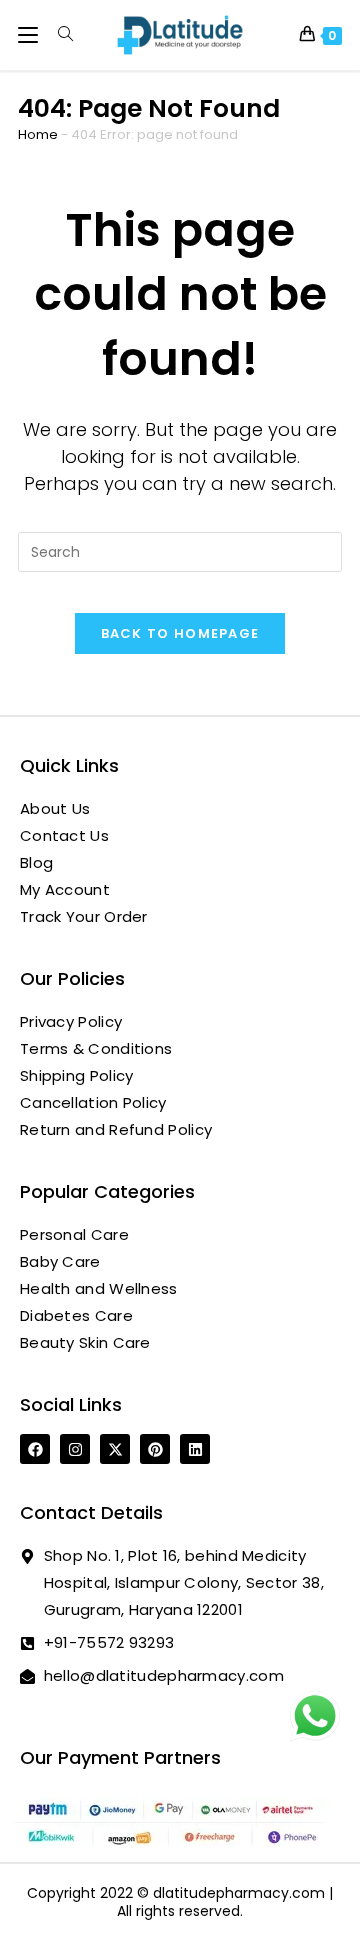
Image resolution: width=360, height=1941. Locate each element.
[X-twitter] (115, 1449)
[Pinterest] (155, 1449)
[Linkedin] (195, 1449)
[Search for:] (58, 34)
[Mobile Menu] (30, 34)
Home (38, 134)
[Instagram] (75, 1449)
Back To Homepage (180, 633)
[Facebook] (35, 1449)
